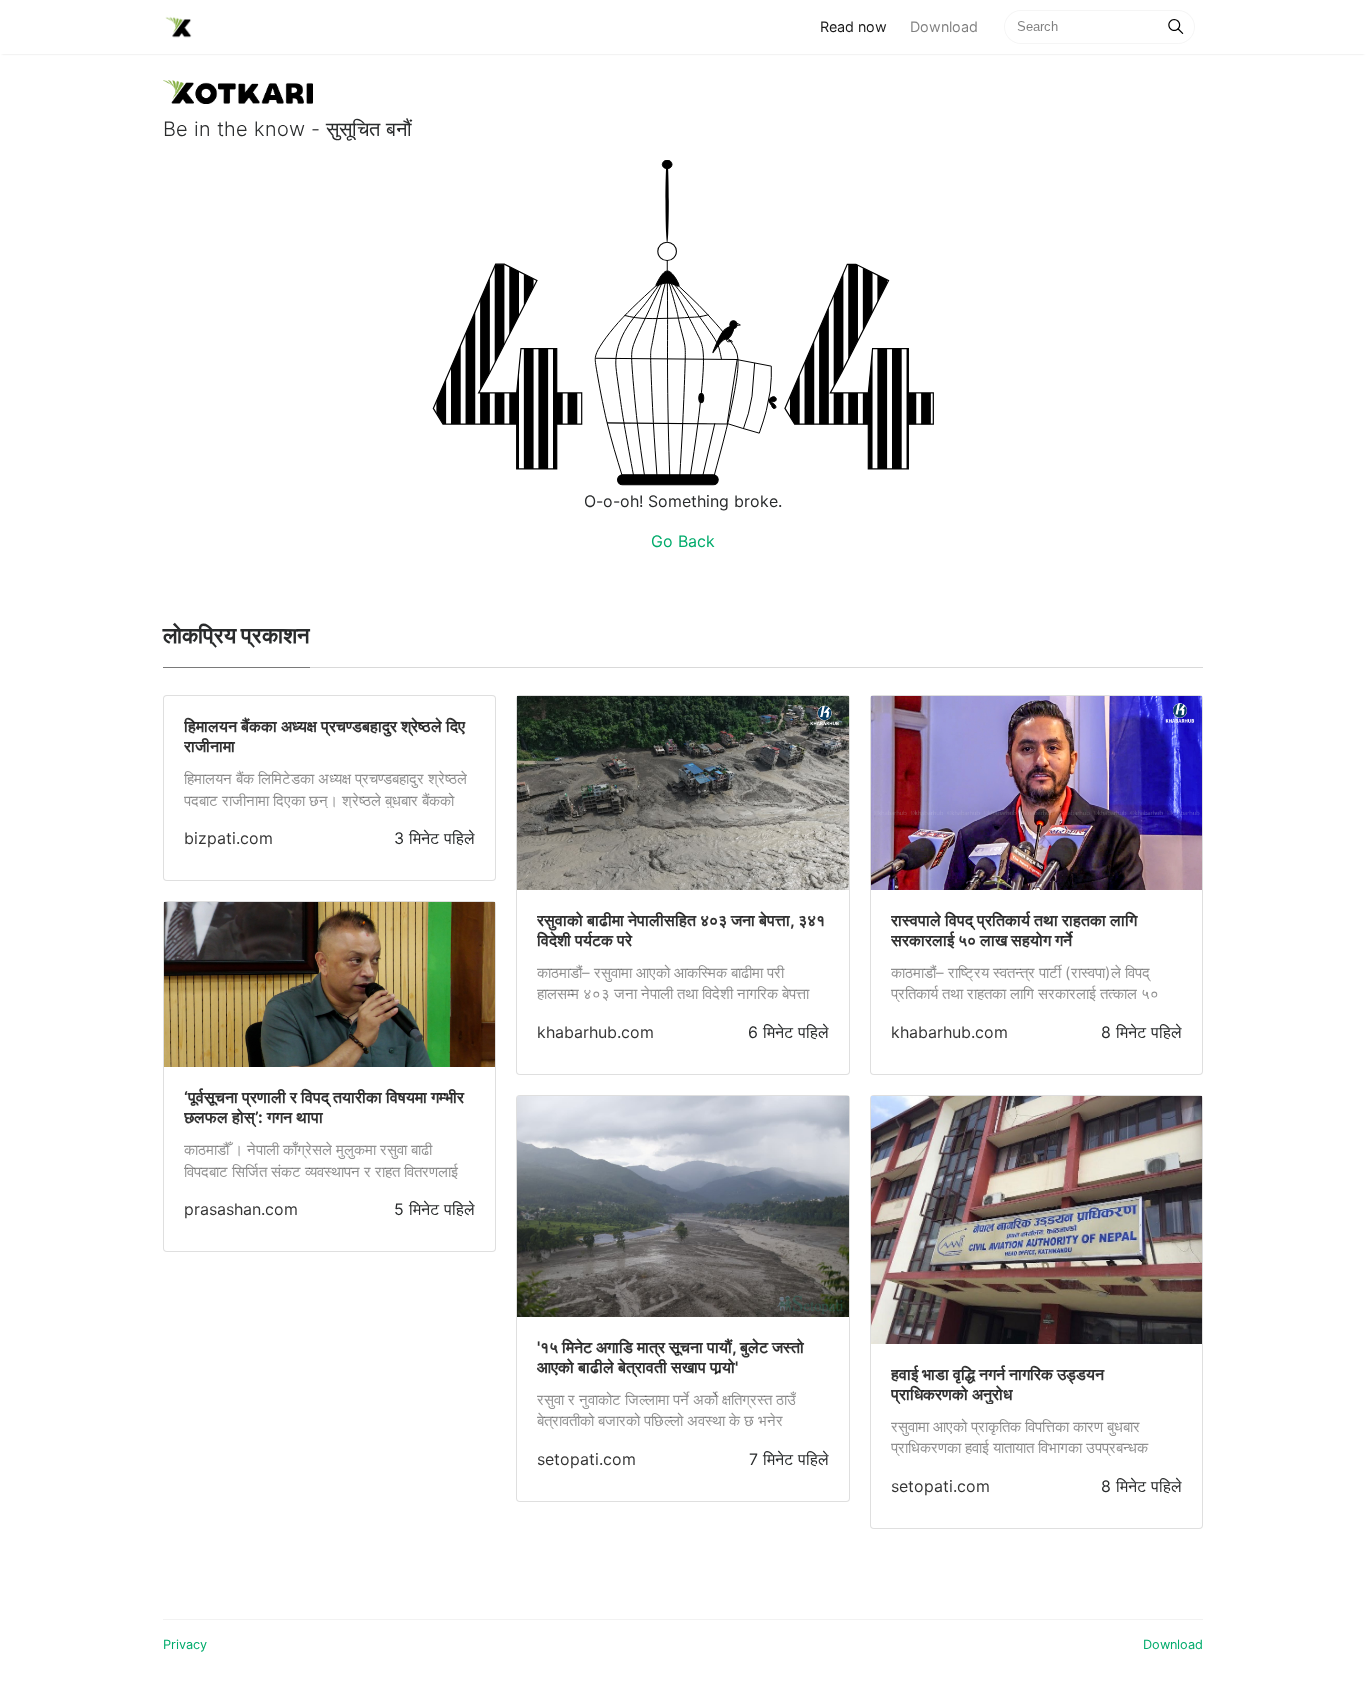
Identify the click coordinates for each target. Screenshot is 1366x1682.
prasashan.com (241, 1209)
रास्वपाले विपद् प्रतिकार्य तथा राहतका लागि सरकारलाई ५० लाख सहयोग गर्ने (1014, 930)
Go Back (683, 541)
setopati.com (586, 1459)
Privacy (185, 1644)
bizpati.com (228, 838)
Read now (859, 26)
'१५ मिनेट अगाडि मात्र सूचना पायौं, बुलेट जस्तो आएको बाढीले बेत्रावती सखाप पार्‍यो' (670, 1357)
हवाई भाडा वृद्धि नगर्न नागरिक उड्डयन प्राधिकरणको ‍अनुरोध (997, 1384)
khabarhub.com (595, 1032)
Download (944, 26)
